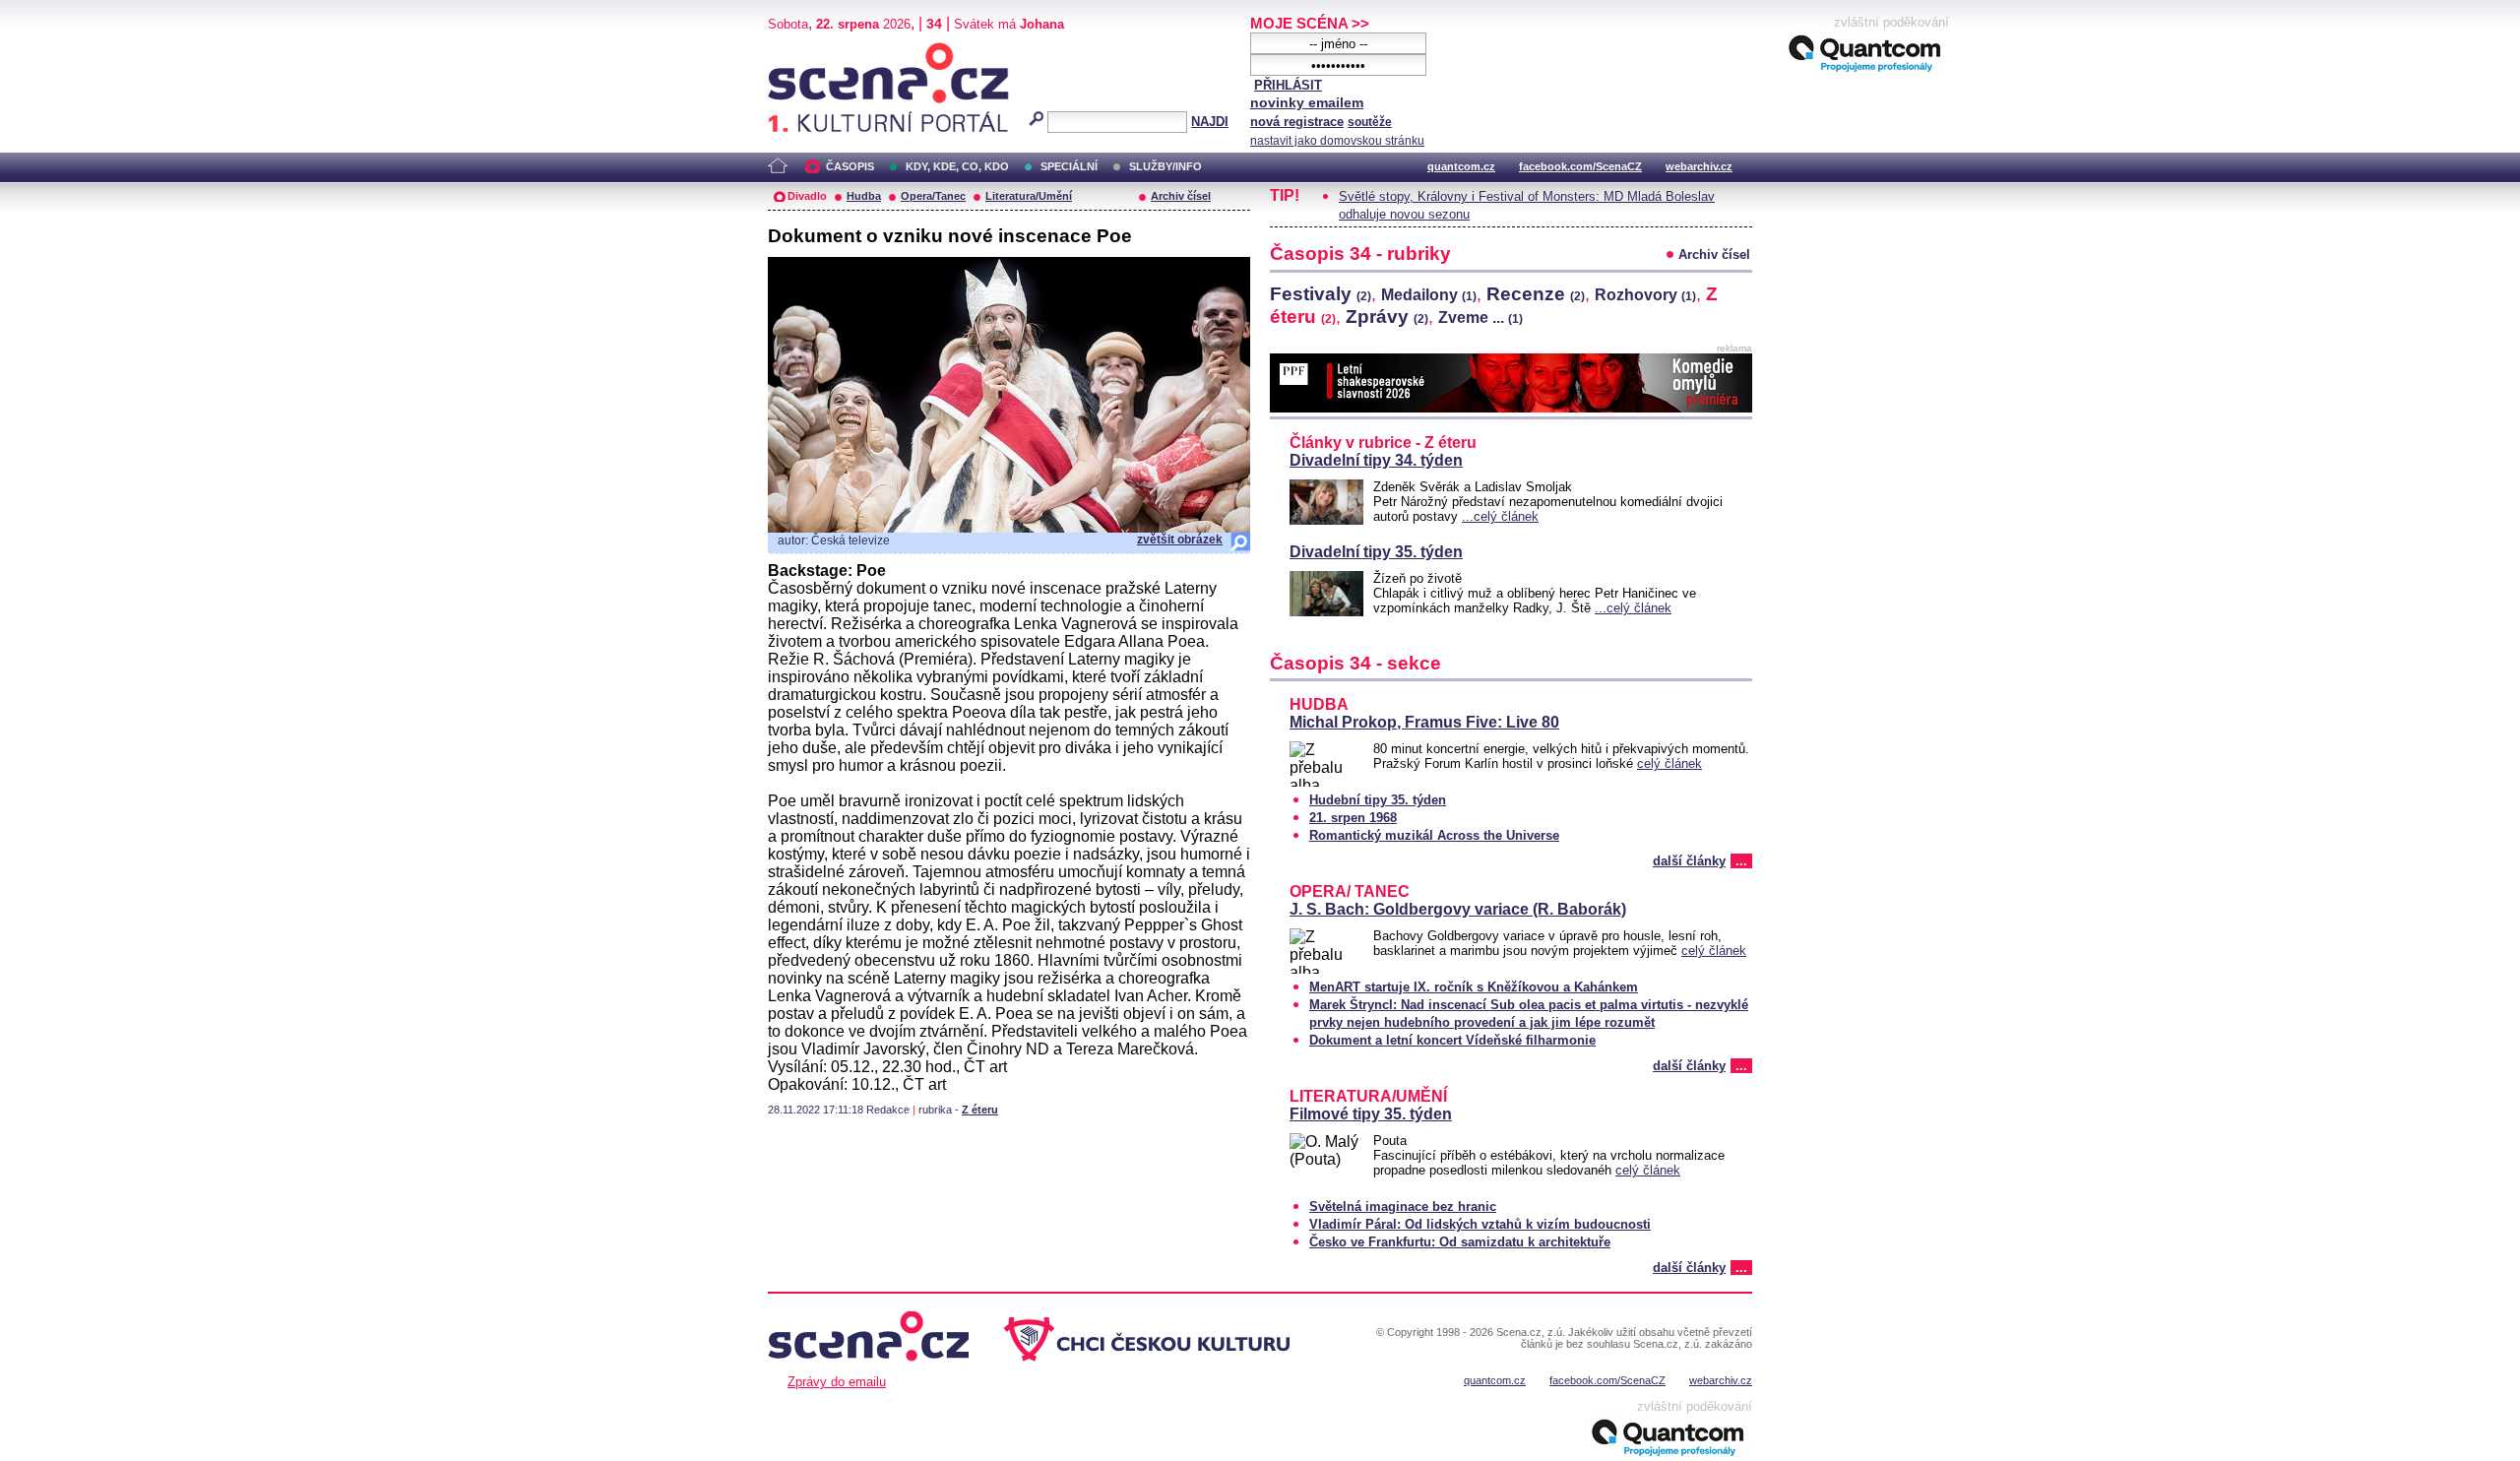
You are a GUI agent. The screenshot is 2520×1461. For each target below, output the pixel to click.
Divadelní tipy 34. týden (1376, 460)
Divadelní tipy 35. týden (1376, 552)
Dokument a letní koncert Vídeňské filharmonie (1452, 1040)
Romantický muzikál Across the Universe (1434, 835)
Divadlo (807, 196)
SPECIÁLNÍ (1069, 166)
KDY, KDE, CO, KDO (957, 166)
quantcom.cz (1461, 166)
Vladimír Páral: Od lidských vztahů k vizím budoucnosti (1480, 1224)
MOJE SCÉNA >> (1310, 23)
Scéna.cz (802, 51)
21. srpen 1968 (1353, 818)
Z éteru (980, 1110)
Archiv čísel (1181, 196)
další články (1689, 861)
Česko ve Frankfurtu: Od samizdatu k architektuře (1460, 1242)
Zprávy (1387, 316)
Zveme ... (1480, 318)
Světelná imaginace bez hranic (1403, 1207)
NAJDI (1210, 122)
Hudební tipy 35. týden (1378, 800)
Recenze (1536, 293)
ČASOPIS (850, 166)
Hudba (864, 196)
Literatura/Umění (1029, 196)
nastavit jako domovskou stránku (1337, 141)
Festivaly (1321, 293)
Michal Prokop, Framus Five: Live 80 (1424, 722)
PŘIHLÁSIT (1288, 85)
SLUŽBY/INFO (1165, 166)
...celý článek (1500, 516)
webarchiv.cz (1699, 166)
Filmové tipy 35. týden (1371, 1114)
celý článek (1669, 763)
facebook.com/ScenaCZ (1580, 166)
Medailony (1429, 295)
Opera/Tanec (933, 196)
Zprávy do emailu (837, 1382)
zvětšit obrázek (1180, 540)
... (1741, 861)
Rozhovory (1645, 295)
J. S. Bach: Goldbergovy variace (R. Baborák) (1458, 909)
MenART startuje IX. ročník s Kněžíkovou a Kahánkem (1474, 987)
